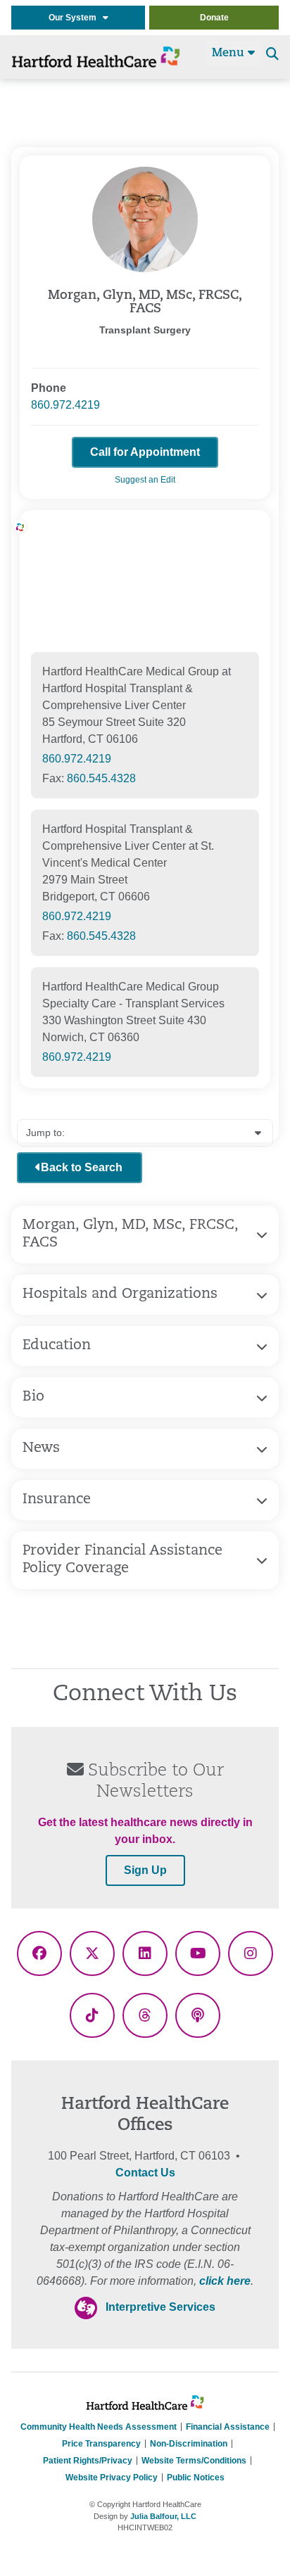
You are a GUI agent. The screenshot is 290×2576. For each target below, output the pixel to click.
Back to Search (82, 1167)
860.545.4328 (101, 778)
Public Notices (196, 2478)
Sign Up (145, 1870)
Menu (230, 53)
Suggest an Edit (145, 480)
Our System (76, 18)
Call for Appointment (145, 452)
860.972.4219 (65, 405)
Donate (214, 18)
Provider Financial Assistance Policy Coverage (122, 1560)
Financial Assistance (228, 2427)
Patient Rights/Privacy (88, 2461)
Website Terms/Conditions (194, 2461)
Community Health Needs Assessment (99, 2427)
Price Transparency (101, 2444)
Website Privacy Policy (112, 2478)
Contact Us (145, 2173)
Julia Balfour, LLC (163, 2516)
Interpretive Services (160, 2307)
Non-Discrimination (189, 2444)
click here (225, 2281)
